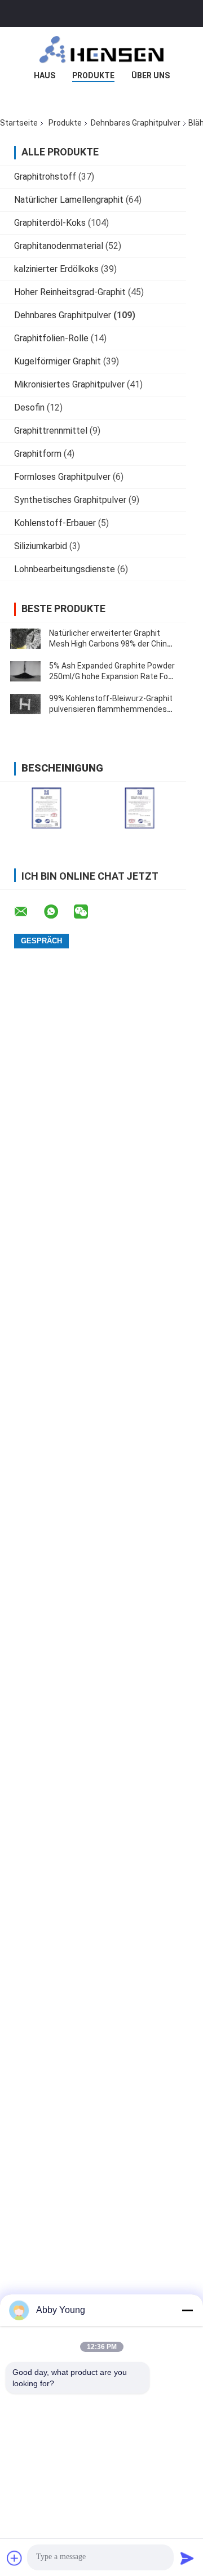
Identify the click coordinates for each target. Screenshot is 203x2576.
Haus (45, 75)
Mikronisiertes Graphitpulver (69, 384)
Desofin (29, 407)
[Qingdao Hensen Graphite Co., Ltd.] (101, 50)
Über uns (151, 75)
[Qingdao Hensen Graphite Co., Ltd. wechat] (88, 912)
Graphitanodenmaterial (59, 246)
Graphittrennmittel (51, 431)
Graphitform (38, 454)
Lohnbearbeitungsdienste (65, 569)
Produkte (93, 75)
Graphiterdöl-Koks (50, 223)
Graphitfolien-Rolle (51, 338)
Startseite (19, 123)
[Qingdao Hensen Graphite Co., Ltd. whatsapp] (58, 912)
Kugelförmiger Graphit (58, 361)
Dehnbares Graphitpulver (136, 123)
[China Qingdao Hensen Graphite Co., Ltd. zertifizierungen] (47, 808)
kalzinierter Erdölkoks (56, 269)
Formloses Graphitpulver (62, 477)
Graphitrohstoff (45, 177)
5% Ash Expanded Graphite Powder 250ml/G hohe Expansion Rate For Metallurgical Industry (112, 676)
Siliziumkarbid (41, 546)
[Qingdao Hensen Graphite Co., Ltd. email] (28, 912)
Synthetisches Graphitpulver (70, 500)
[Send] (187, 2558)
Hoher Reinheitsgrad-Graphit (70, 292)
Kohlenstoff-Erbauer (55, 523)
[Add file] (15, 2558)
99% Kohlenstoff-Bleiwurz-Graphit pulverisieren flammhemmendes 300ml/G (111, 709)
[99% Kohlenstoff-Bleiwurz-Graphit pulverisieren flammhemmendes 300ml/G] (25, 704)
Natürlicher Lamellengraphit (69, 200)
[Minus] (187, 2310)
